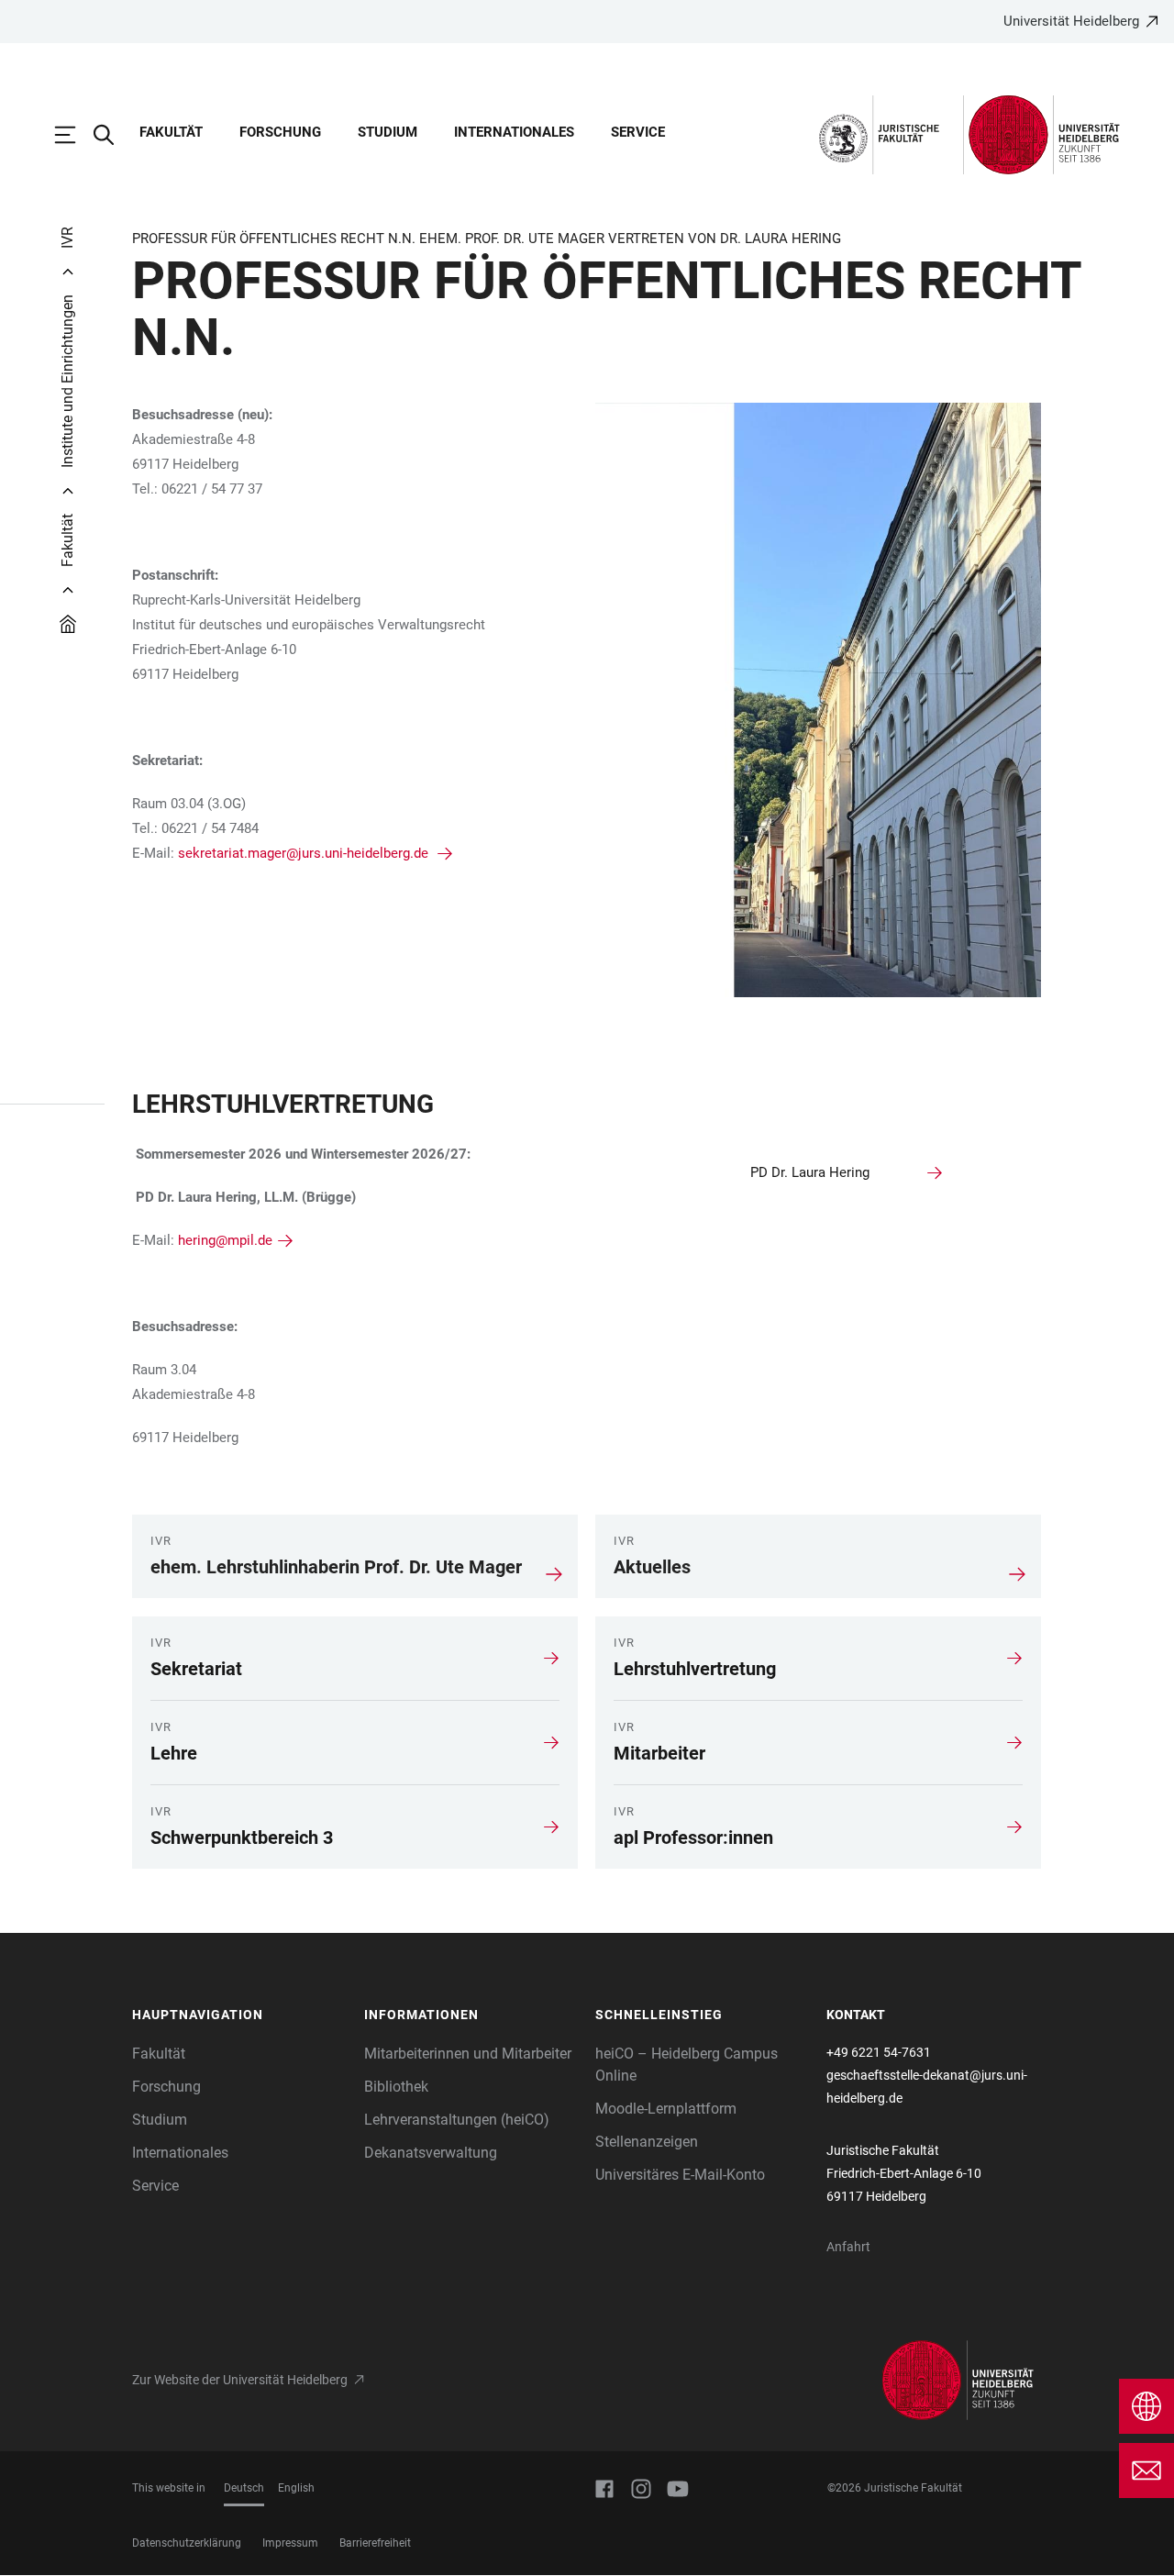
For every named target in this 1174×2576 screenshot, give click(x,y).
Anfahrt (848, 2247)
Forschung (280, 132)
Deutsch (244, 2488)
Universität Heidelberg (1071, 21)
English (296, 2488)
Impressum (290, 2543)
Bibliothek (396, 2087)
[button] (239, 2015)
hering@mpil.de (225, 1240)
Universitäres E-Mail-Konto (680, 2175)
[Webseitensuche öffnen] (113, 135)
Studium (388, 132)
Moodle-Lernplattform (666, 2109)
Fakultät (171, 132)
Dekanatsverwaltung (431, 2153)
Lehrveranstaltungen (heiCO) (457, 2120)
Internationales (514, 132)
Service (638, 132)
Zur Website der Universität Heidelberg (240, 2380)
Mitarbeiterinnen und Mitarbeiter (468, 2054)
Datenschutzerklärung (187, 2543)
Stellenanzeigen (647, 2142)
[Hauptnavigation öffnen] (74, 135)
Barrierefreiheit (375, 2543)
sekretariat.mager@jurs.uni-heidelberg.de (305, 853)
